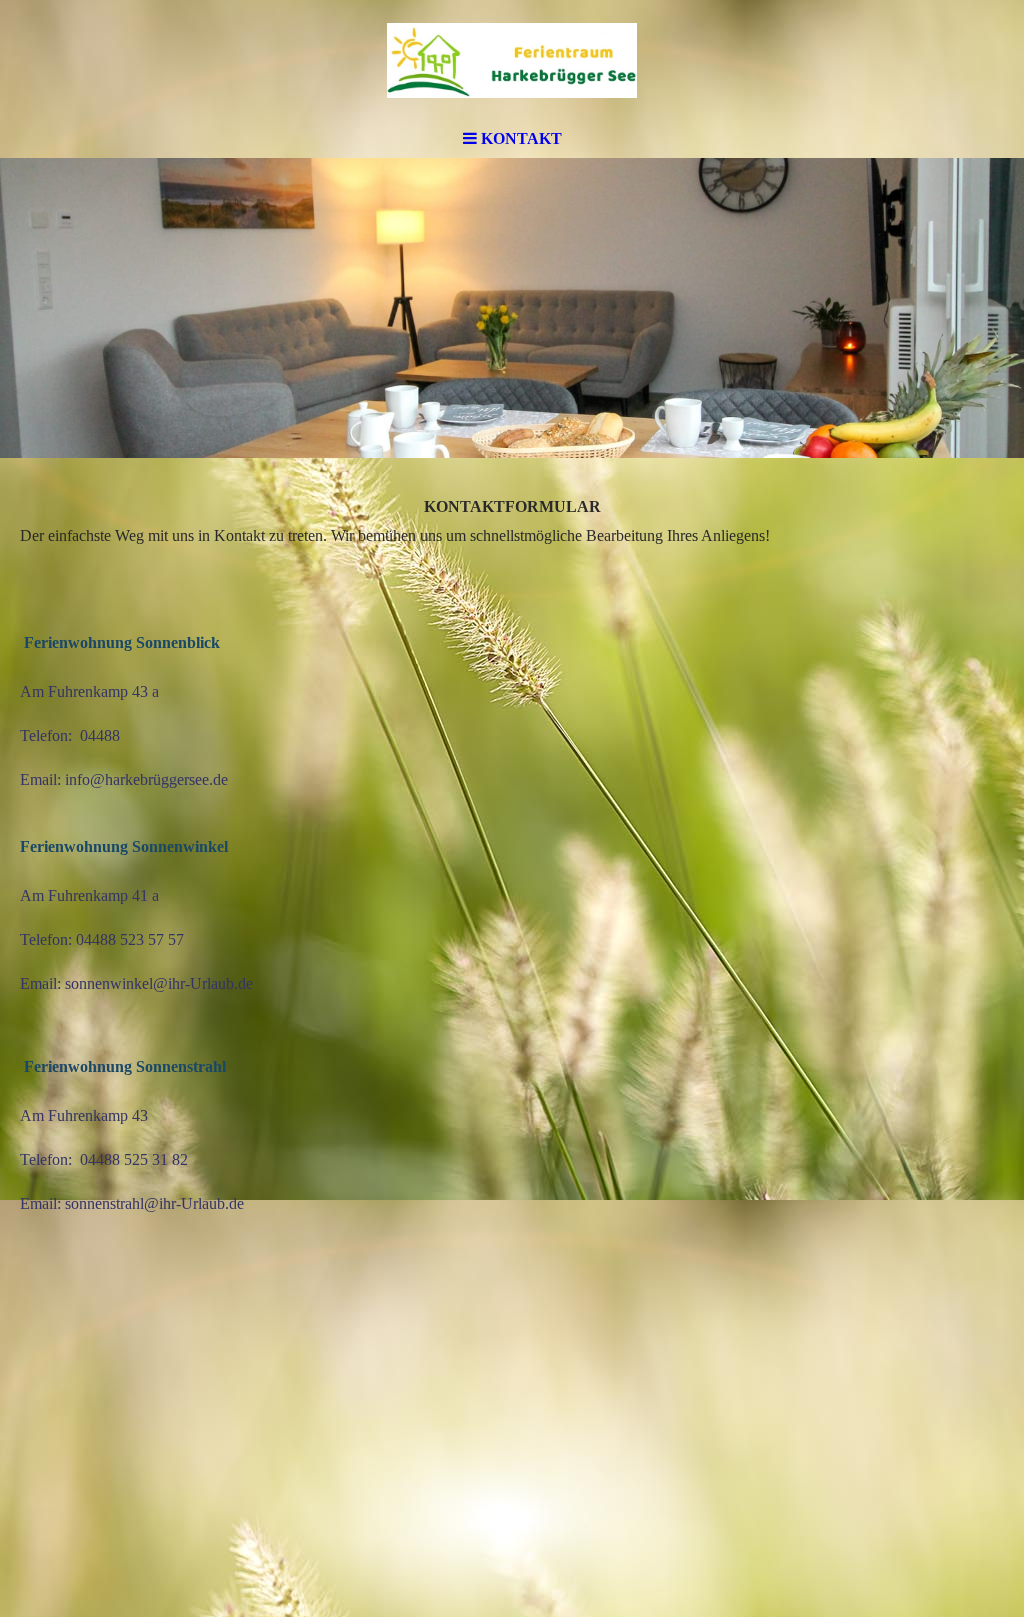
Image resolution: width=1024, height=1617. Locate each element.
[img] (512, 60)
